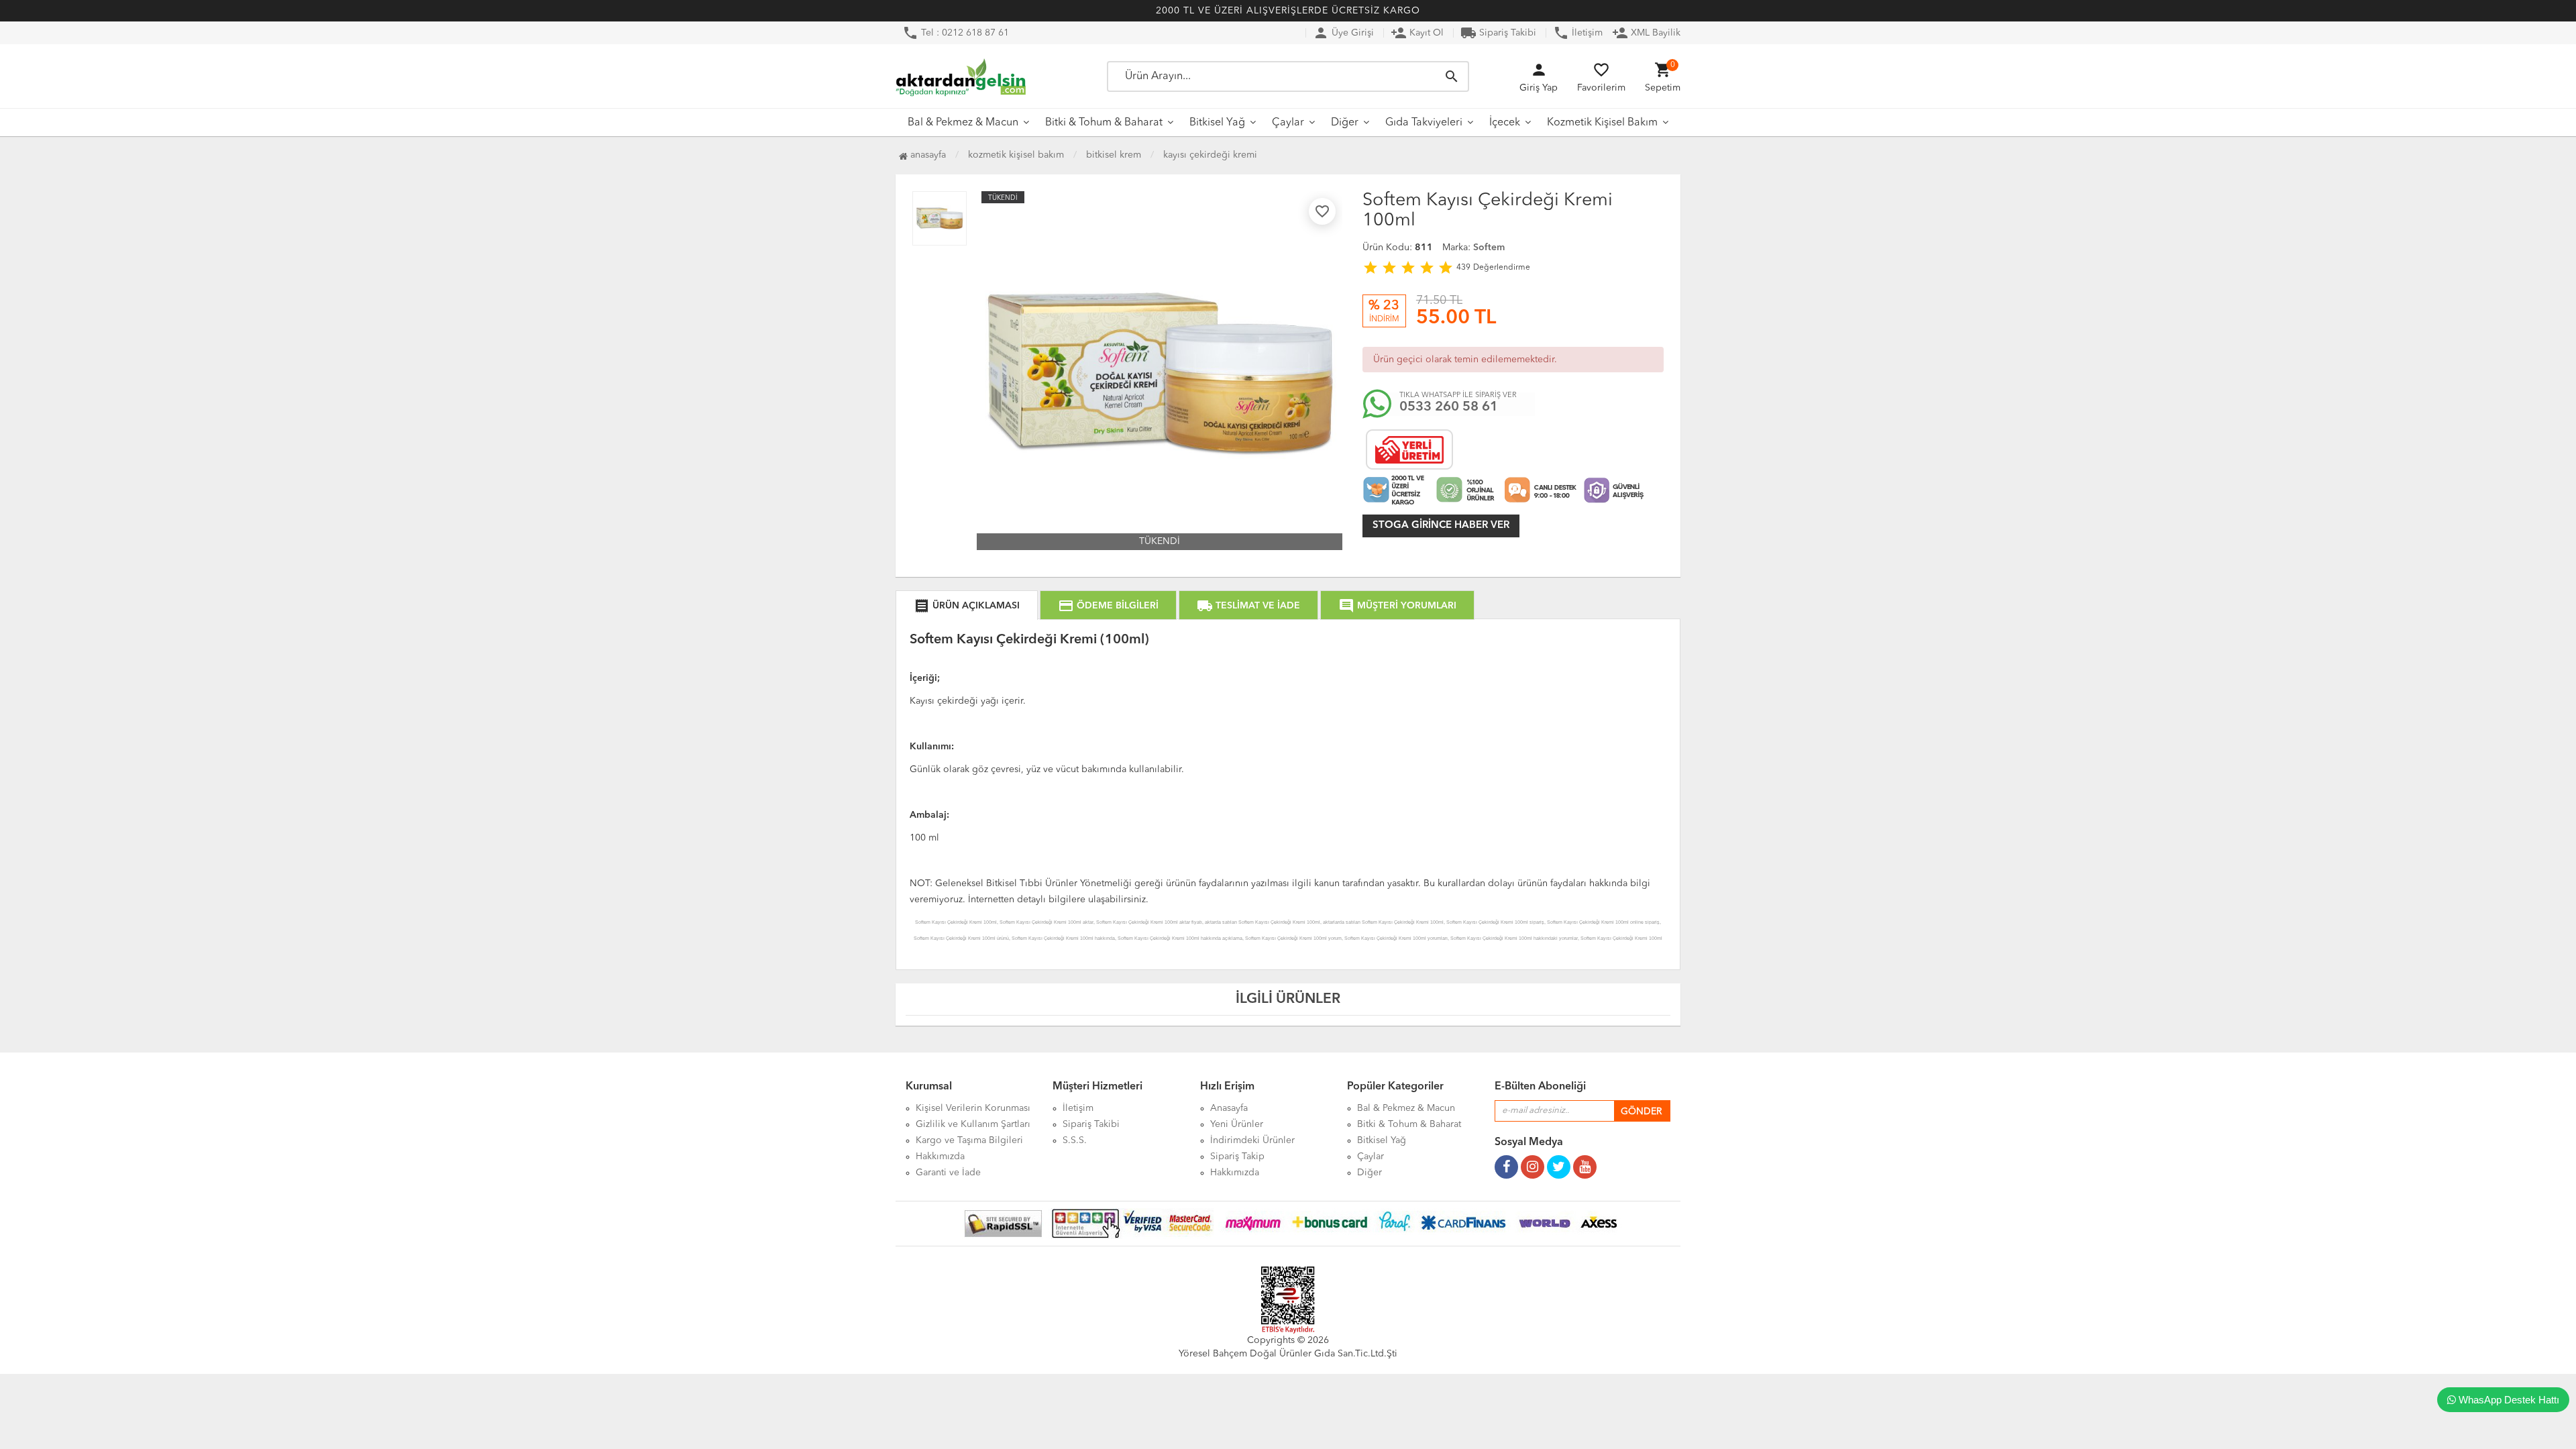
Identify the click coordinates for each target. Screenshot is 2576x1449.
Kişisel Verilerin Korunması (973, 1108)
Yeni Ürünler (1237, 1124)
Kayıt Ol (1417, 33)
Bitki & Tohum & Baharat (1104, 123)
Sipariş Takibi (1498, 33)
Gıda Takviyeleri (1424, 123)
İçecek (1505, 123)
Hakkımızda (940, 1157)
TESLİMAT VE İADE (1248, 606)
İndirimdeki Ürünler (1252, 1140)
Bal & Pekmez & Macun (963, 123)
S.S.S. (1075, 1140)
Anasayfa (927, 155)
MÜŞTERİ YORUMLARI (1397, 606)
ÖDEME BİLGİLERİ (1108, 606)
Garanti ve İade (948, 1173)
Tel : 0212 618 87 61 (956, 33)
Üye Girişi (1343, 33)
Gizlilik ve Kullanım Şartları (973, 1124)
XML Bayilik (1646, 33)
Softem (1489, 248)
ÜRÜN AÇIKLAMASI (967, 606)
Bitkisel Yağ (1217, 123)
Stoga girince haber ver (1441, 526)
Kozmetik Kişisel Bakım (1602, 123)
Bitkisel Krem (1114, 155)
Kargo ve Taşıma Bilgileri (969, 1140)
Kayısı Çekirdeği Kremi (1210, 155)
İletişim (1578, 33)
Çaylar (1288, 123)
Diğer (1345, 123)
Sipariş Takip (1237, 1157)
